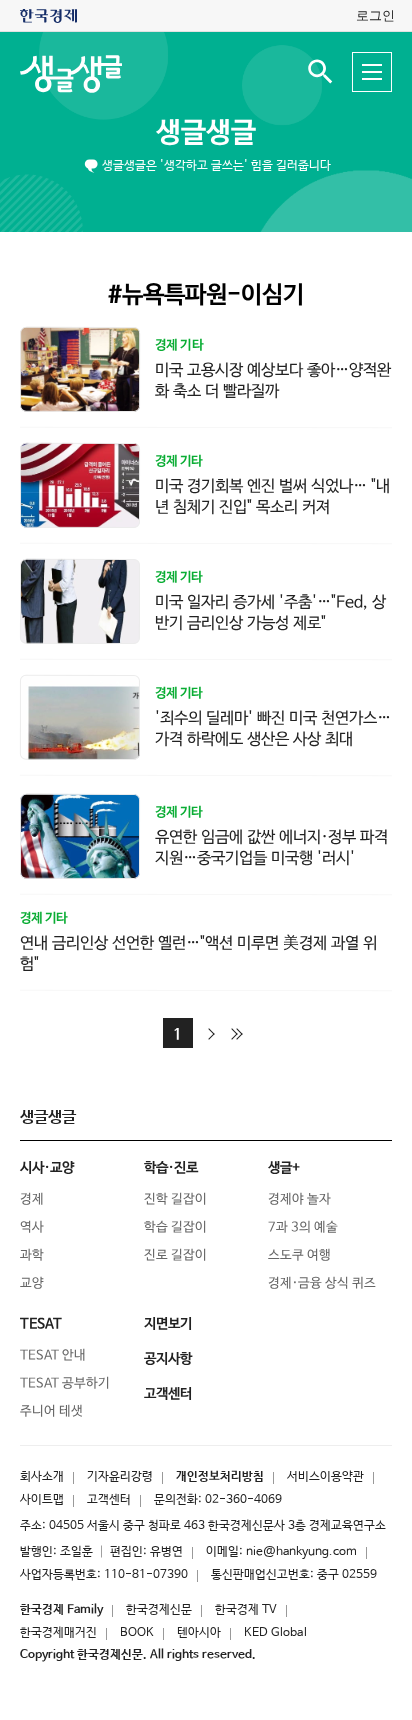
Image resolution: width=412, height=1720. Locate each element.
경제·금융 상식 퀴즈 (322, 1283)
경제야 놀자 (299, 1199)
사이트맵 (42, 1500)
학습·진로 (171, 1168)
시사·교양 (47, 1168)
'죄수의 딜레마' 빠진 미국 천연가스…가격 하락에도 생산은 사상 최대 (273, 729)
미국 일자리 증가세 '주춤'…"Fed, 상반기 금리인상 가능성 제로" (270, 613)
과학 (32, 1255)
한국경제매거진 (58, 1633)
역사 (32, 1227)
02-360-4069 (243, 1500)
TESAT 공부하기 (65, 1383)
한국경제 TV (246, 1610)
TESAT (41, 1324)
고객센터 (109, 1500)
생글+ (284, 1168)
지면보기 (168, 1324)
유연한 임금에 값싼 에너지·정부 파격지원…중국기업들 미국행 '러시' (271, 848)
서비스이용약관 (325, 1477)
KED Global (275, 1633)
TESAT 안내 (53, 1355)
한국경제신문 (159, 1610)
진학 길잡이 (175, 1199)
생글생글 (206, 133)
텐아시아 (199, 1633)
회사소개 (42, 1477)
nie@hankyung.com (301, 1552)
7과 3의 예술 (303, 1227)
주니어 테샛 (51, 1411)
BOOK (137, 1633)
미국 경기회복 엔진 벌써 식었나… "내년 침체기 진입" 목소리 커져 (272, 497)
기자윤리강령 (120, 1477)
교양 (32, 1283)
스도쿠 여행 (299, 1255)
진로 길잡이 (175, 1255)
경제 (32, 1199)
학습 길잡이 (175, 1227)
